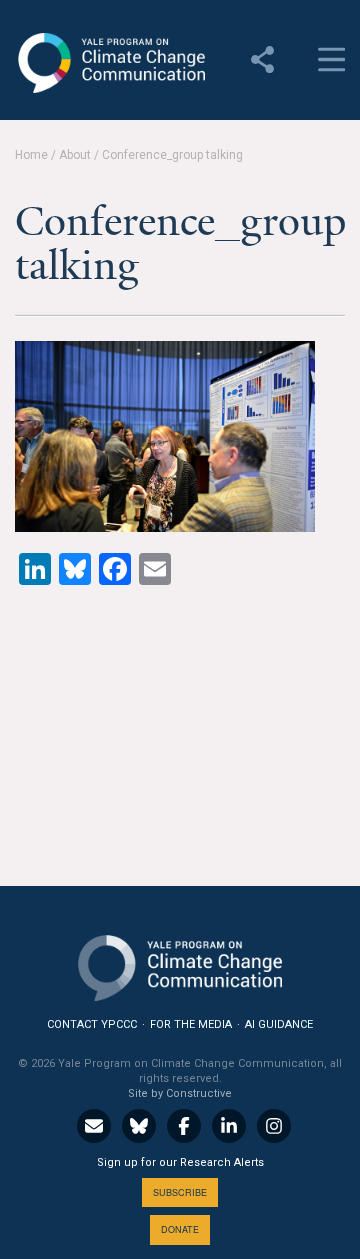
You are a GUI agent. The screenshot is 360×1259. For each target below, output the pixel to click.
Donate (180, 1229)
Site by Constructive (180, 1093)
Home (31, 155)
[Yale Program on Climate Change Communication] (180, 963)
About (75, 155)
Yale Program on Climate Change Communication (110, 63)
